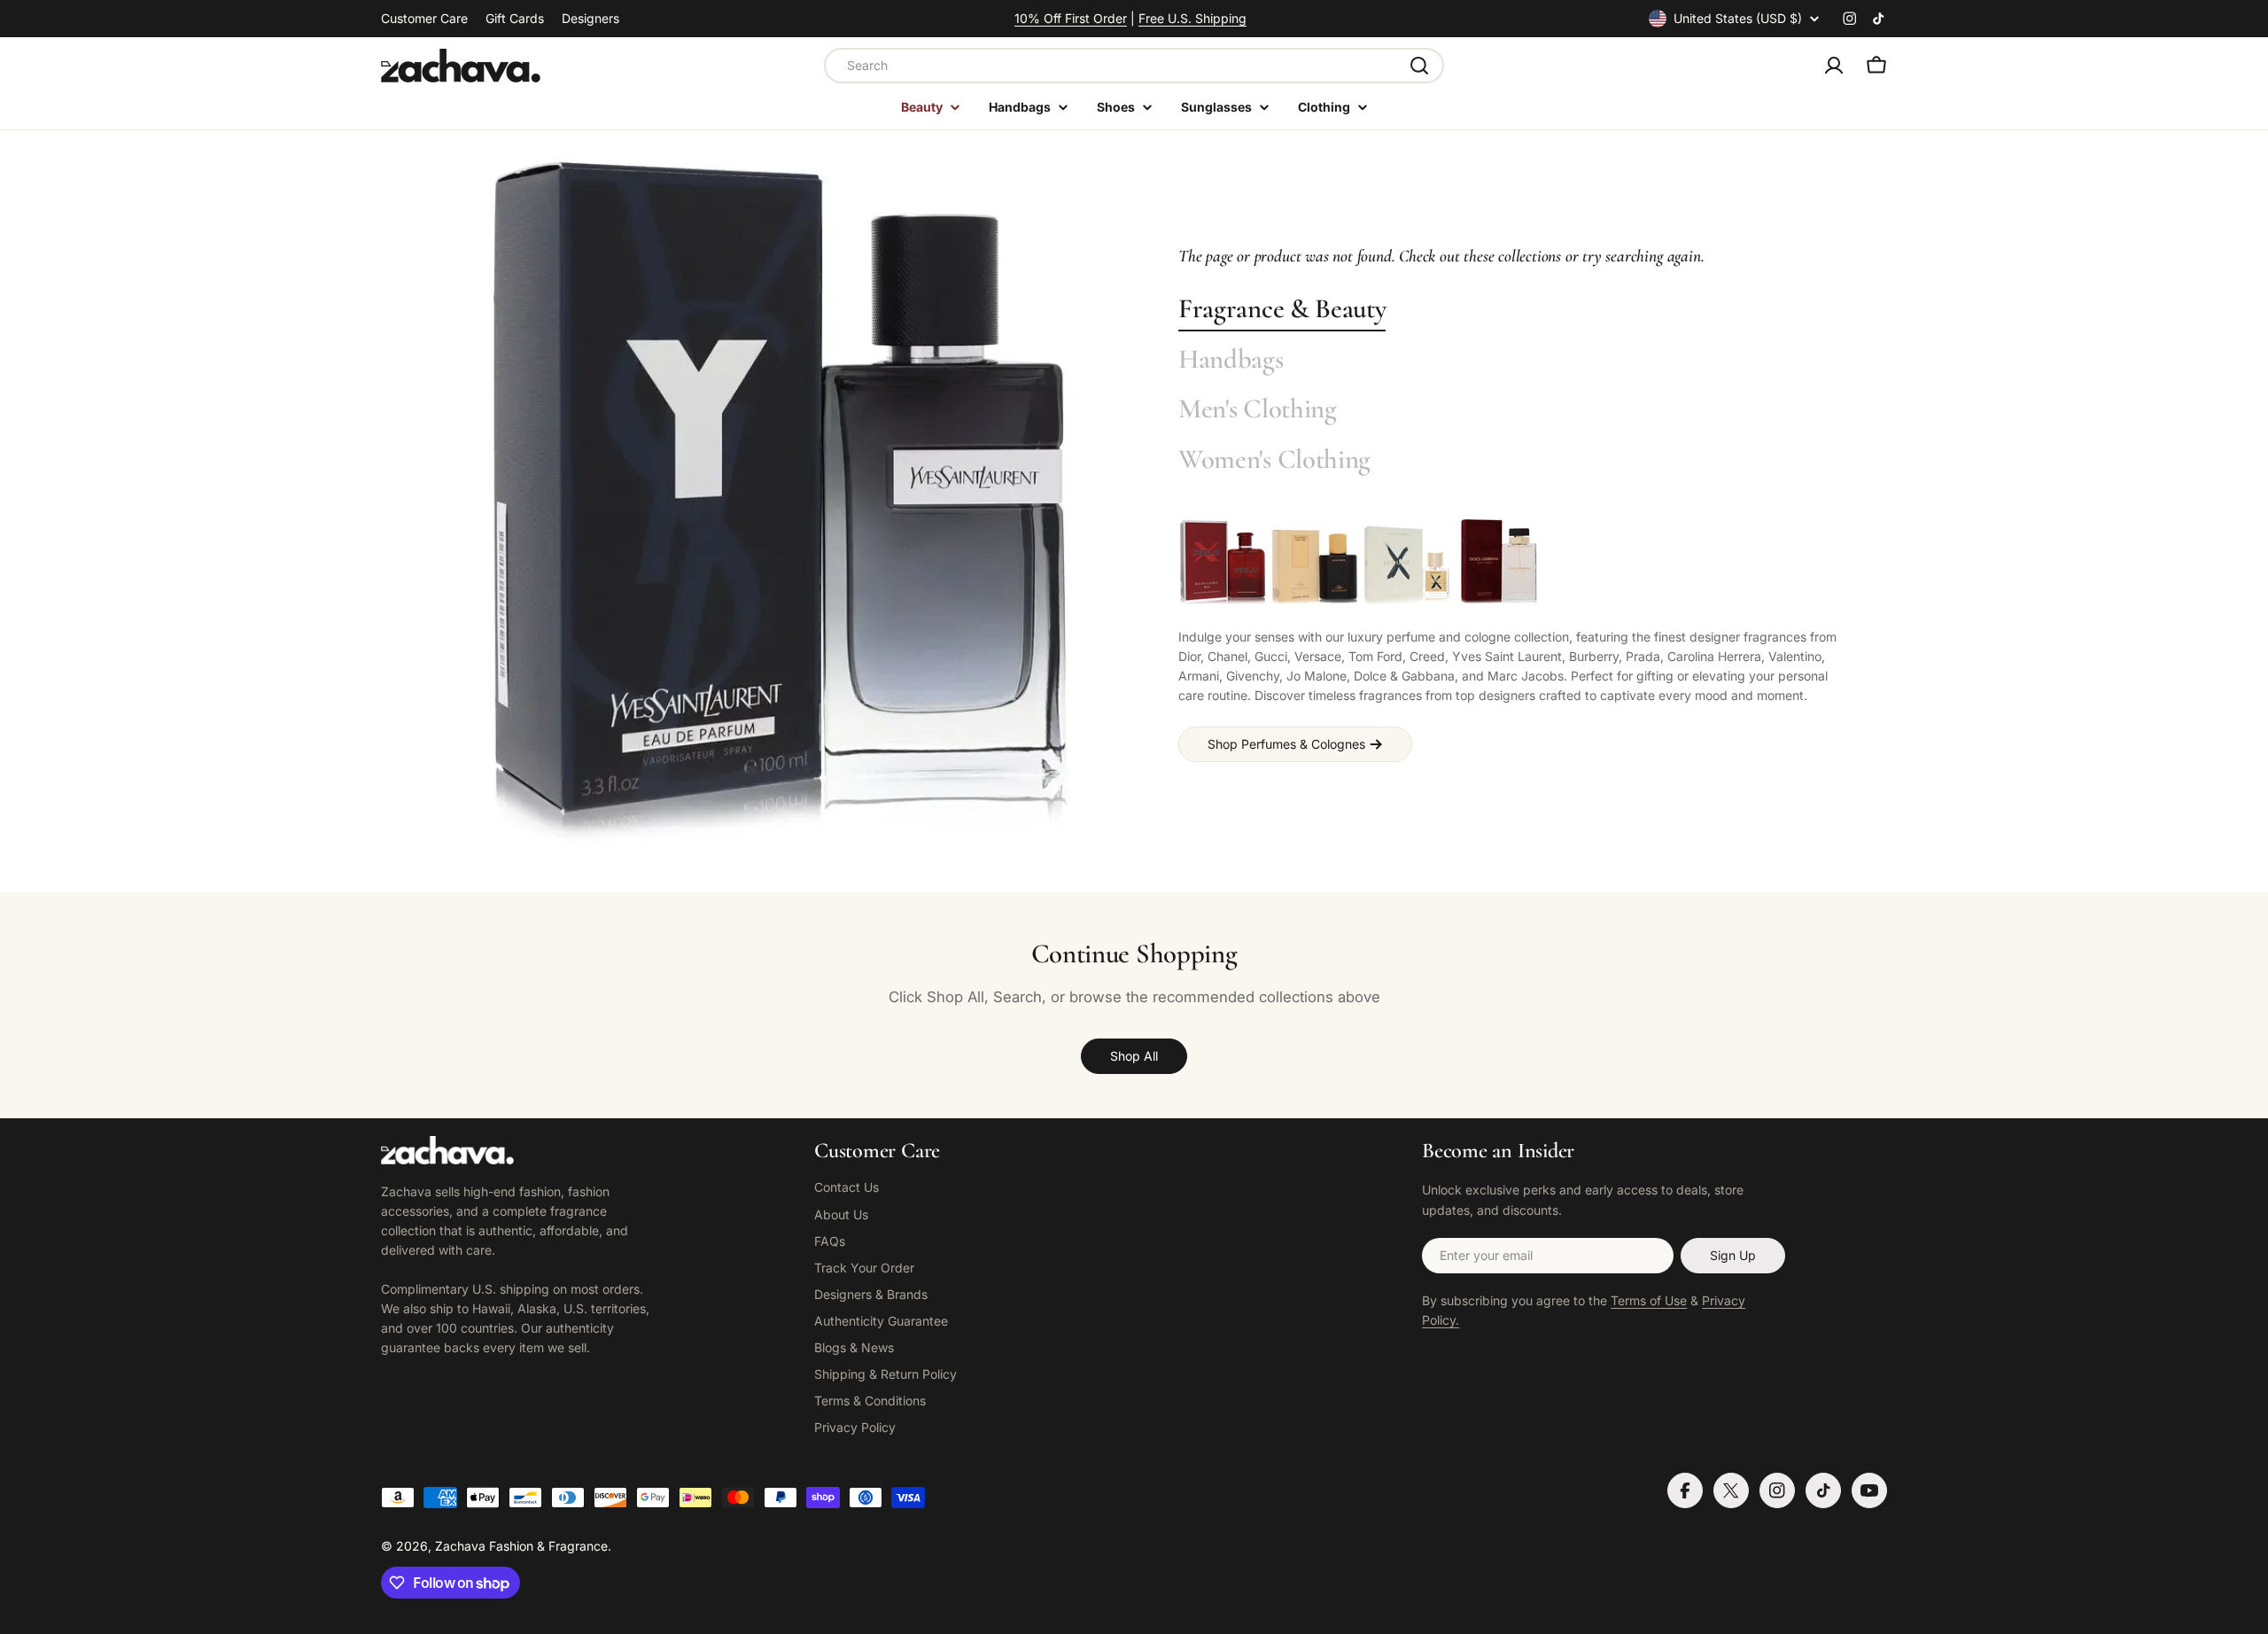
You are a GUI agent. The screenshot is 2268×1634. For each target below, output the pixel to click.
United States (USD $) (1738, 18)
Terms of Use (1649, 1300)
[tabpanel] (1511, 640)
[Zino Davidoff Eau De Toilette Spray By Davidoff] (1315, 562)
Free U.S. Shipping (1192, 18)
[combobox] (1134, 66)
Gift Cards (515, 18)
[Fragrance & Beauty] (780, 502)
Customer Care (424, 18)
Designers (590, 18)
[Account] (1834, 66)
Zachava (460, 1546)
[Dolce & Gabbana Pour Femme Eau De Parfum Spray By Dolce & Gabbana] (1499, 562)
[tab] (1282, 310)
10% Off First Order (1071, 18)
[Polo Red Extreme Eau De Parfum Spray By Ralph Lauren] (1223, 562)
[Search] (1419, 66)
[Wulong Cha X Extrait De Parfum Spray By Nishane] (1407, 562)
